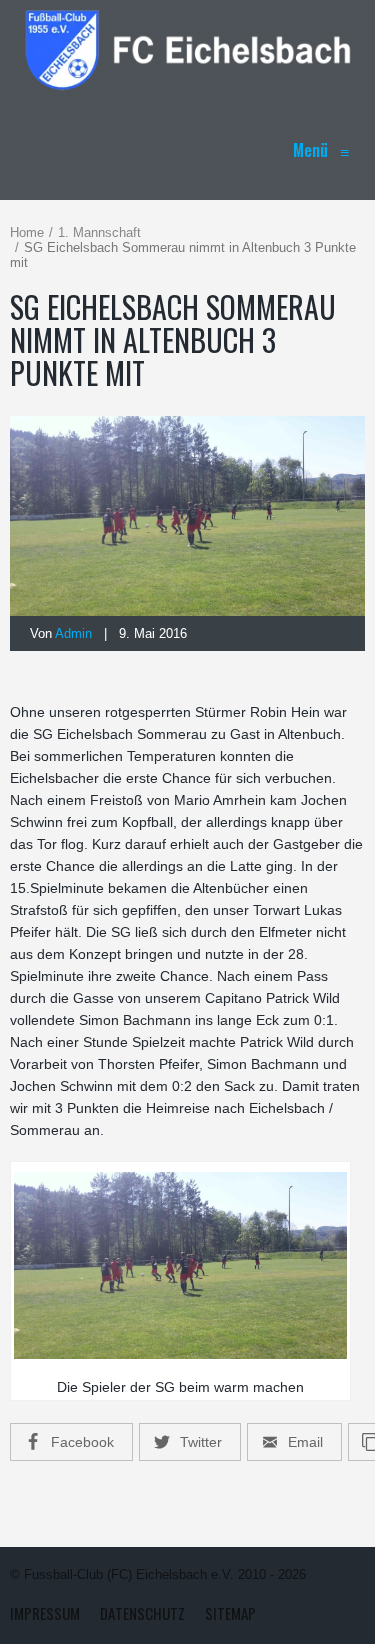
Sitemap (230, 1613)
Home (27, 232)
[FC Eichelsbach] (187, 50)
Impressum (45, 1613)
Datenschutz (142, 1613)
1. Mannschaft (99, 232)
